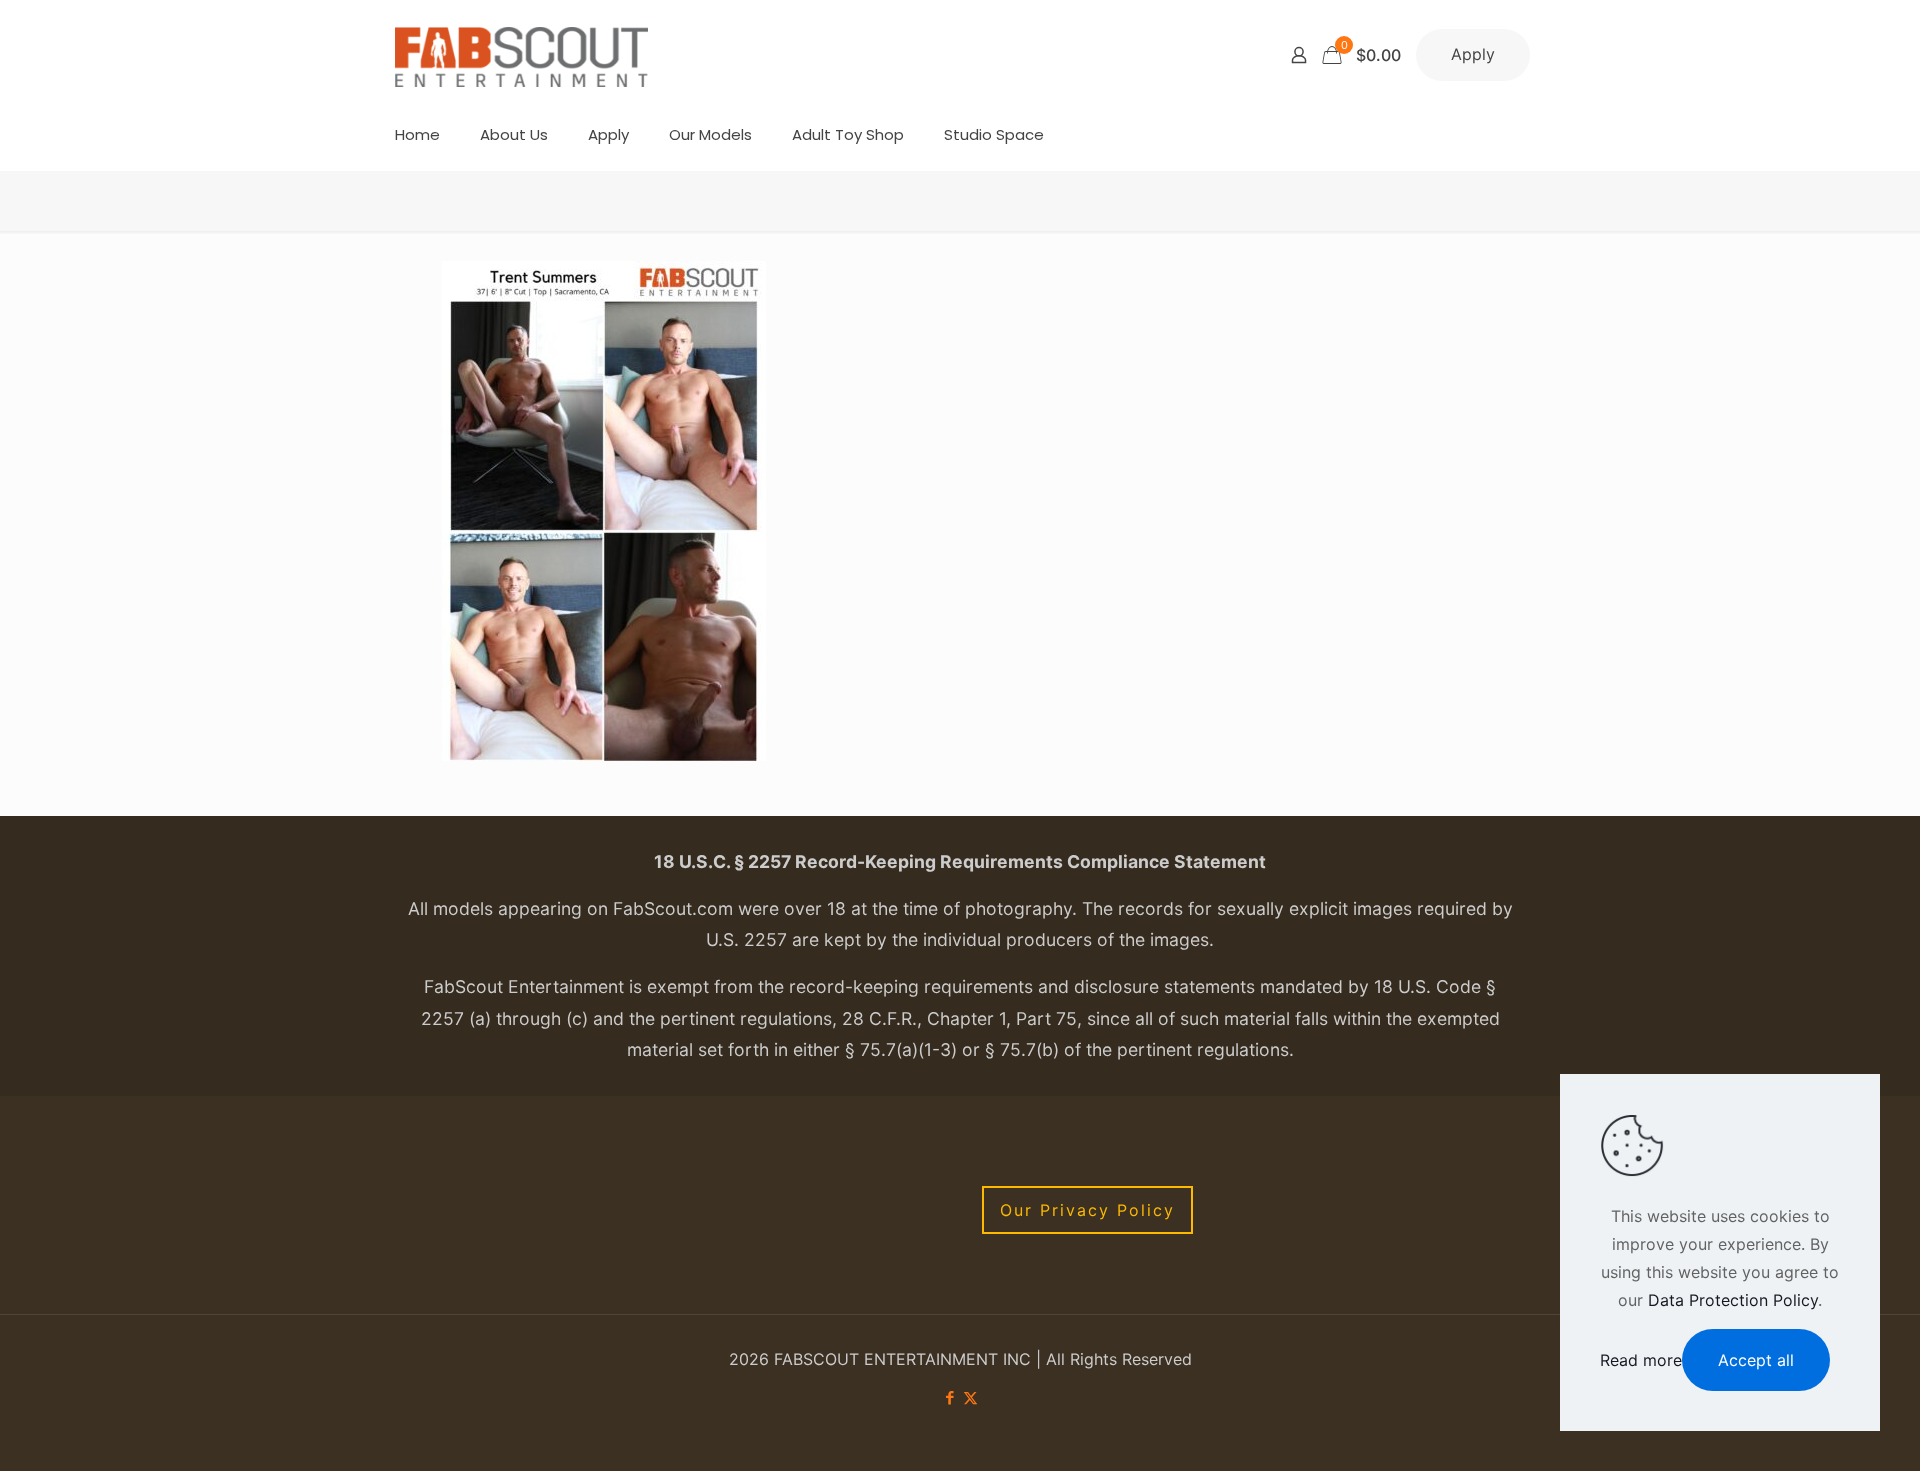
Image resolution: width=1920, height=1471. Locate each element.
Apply (1473, 54)
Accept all (1756, 1360)
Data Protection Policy (1733, 1300)
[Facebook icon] (949, 1397)
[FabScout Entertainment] (522, 55)
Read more (1641, 1360)
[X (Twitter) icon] (970, 1397)
